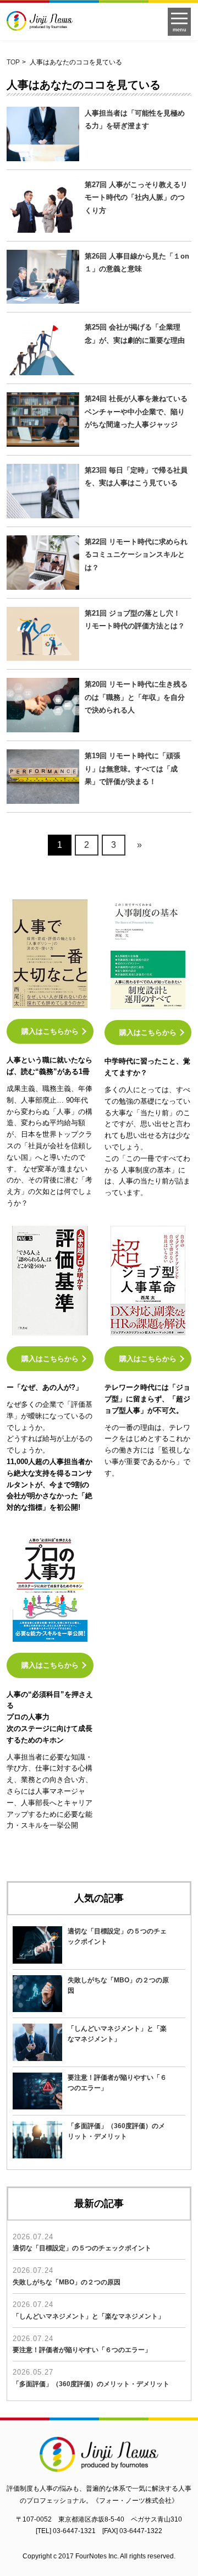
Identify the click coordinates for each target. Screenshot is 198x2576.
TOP (13, 62)
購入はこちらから (50, 1031)
